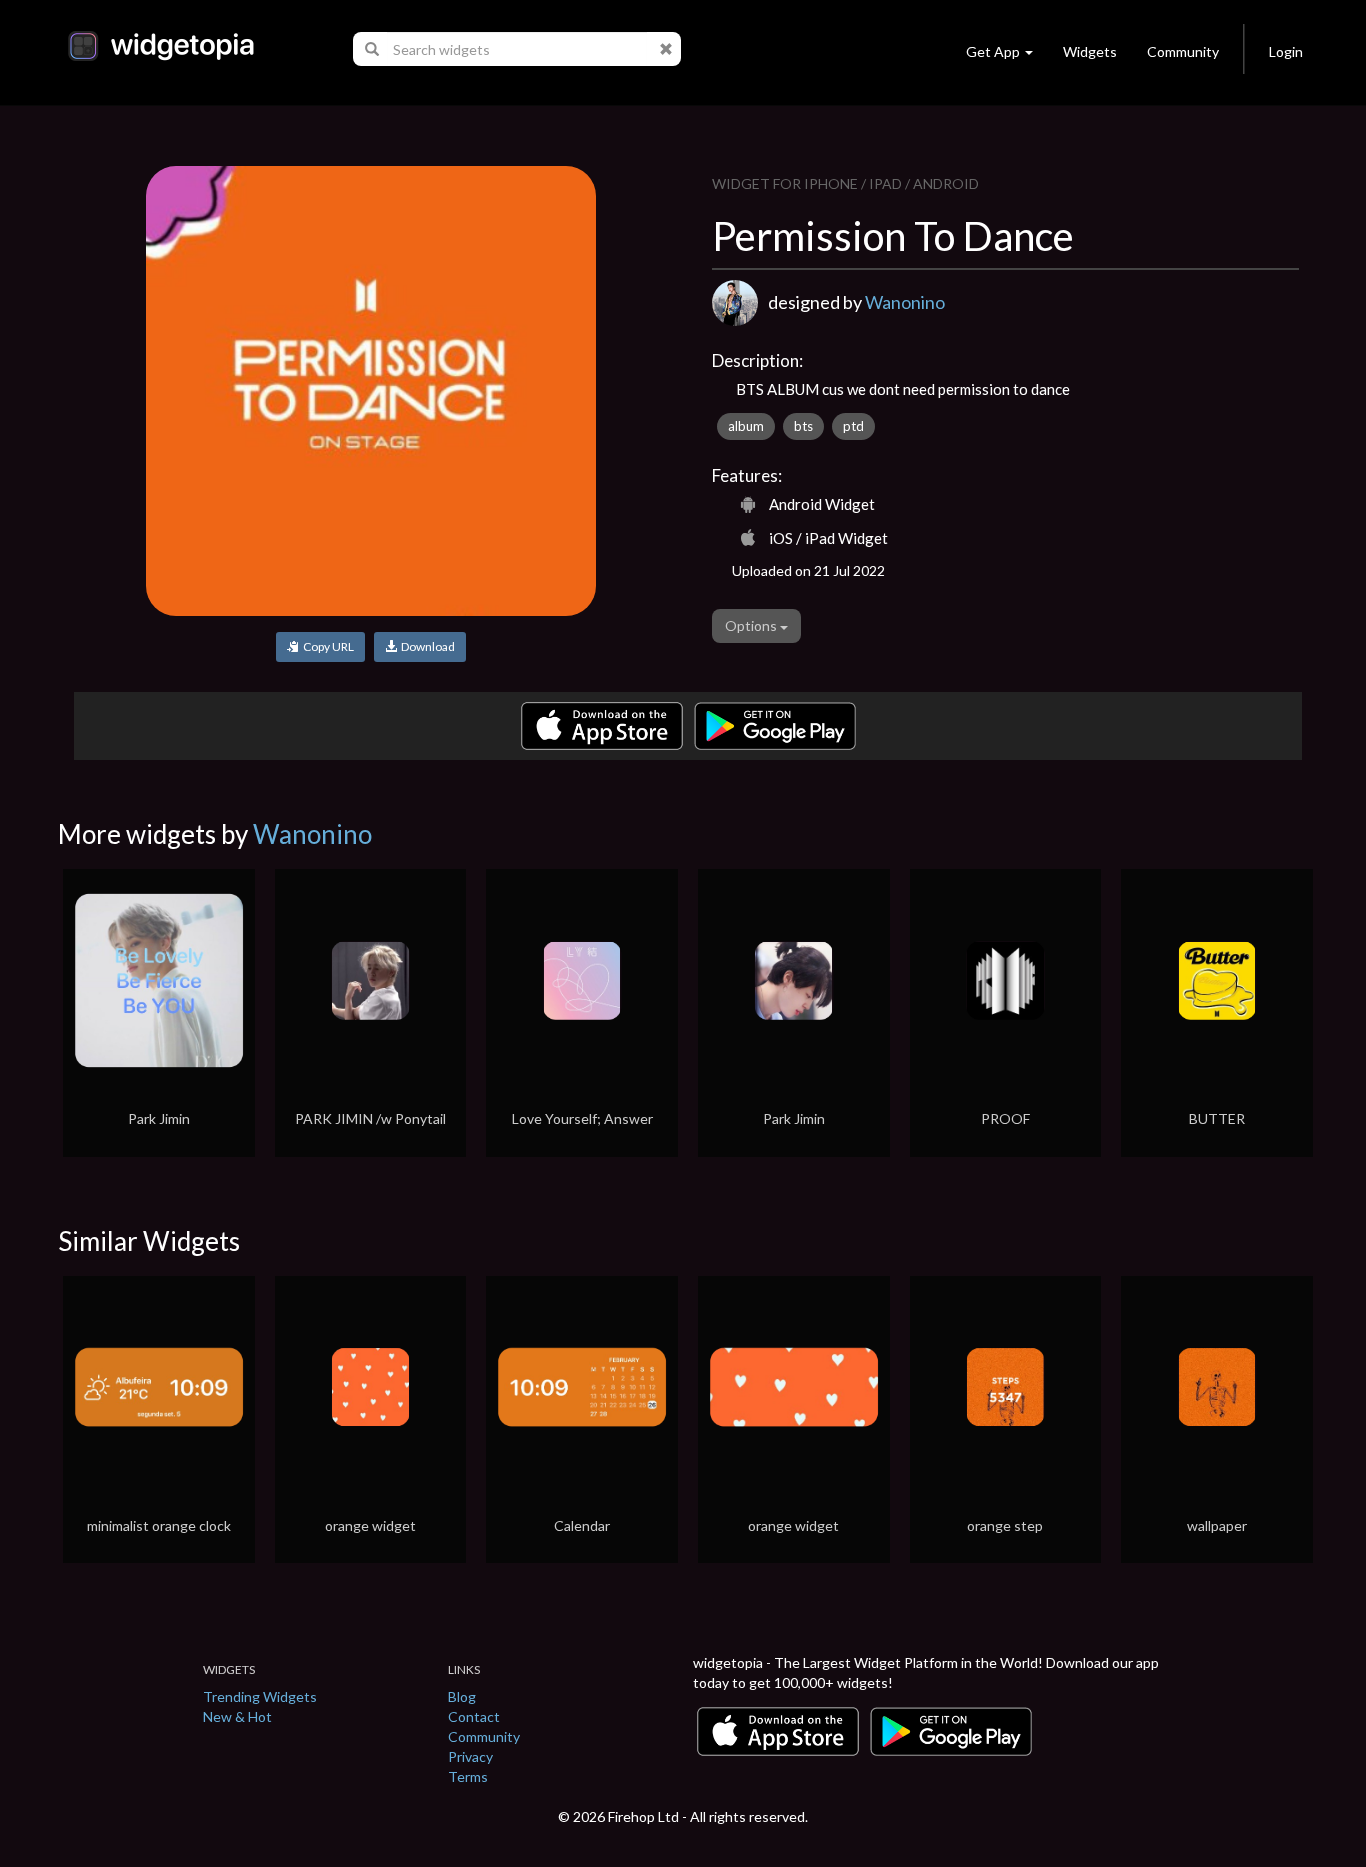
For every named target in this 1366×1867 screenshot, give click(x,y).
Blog (462, 1696)
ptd (853, 426)
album (746, 426)
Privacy (470, 1756)
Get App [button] (993, 51)
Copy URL (326, 646)
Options (752, 625)
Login (1286, 51)
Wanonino (905, 302)
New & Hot (237, 1716)
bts (803, 426)
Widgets (1090, 51)
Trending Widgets (260, 1696)
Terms (468, 1776)
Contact (474, 1716)
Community (1183, 51)
